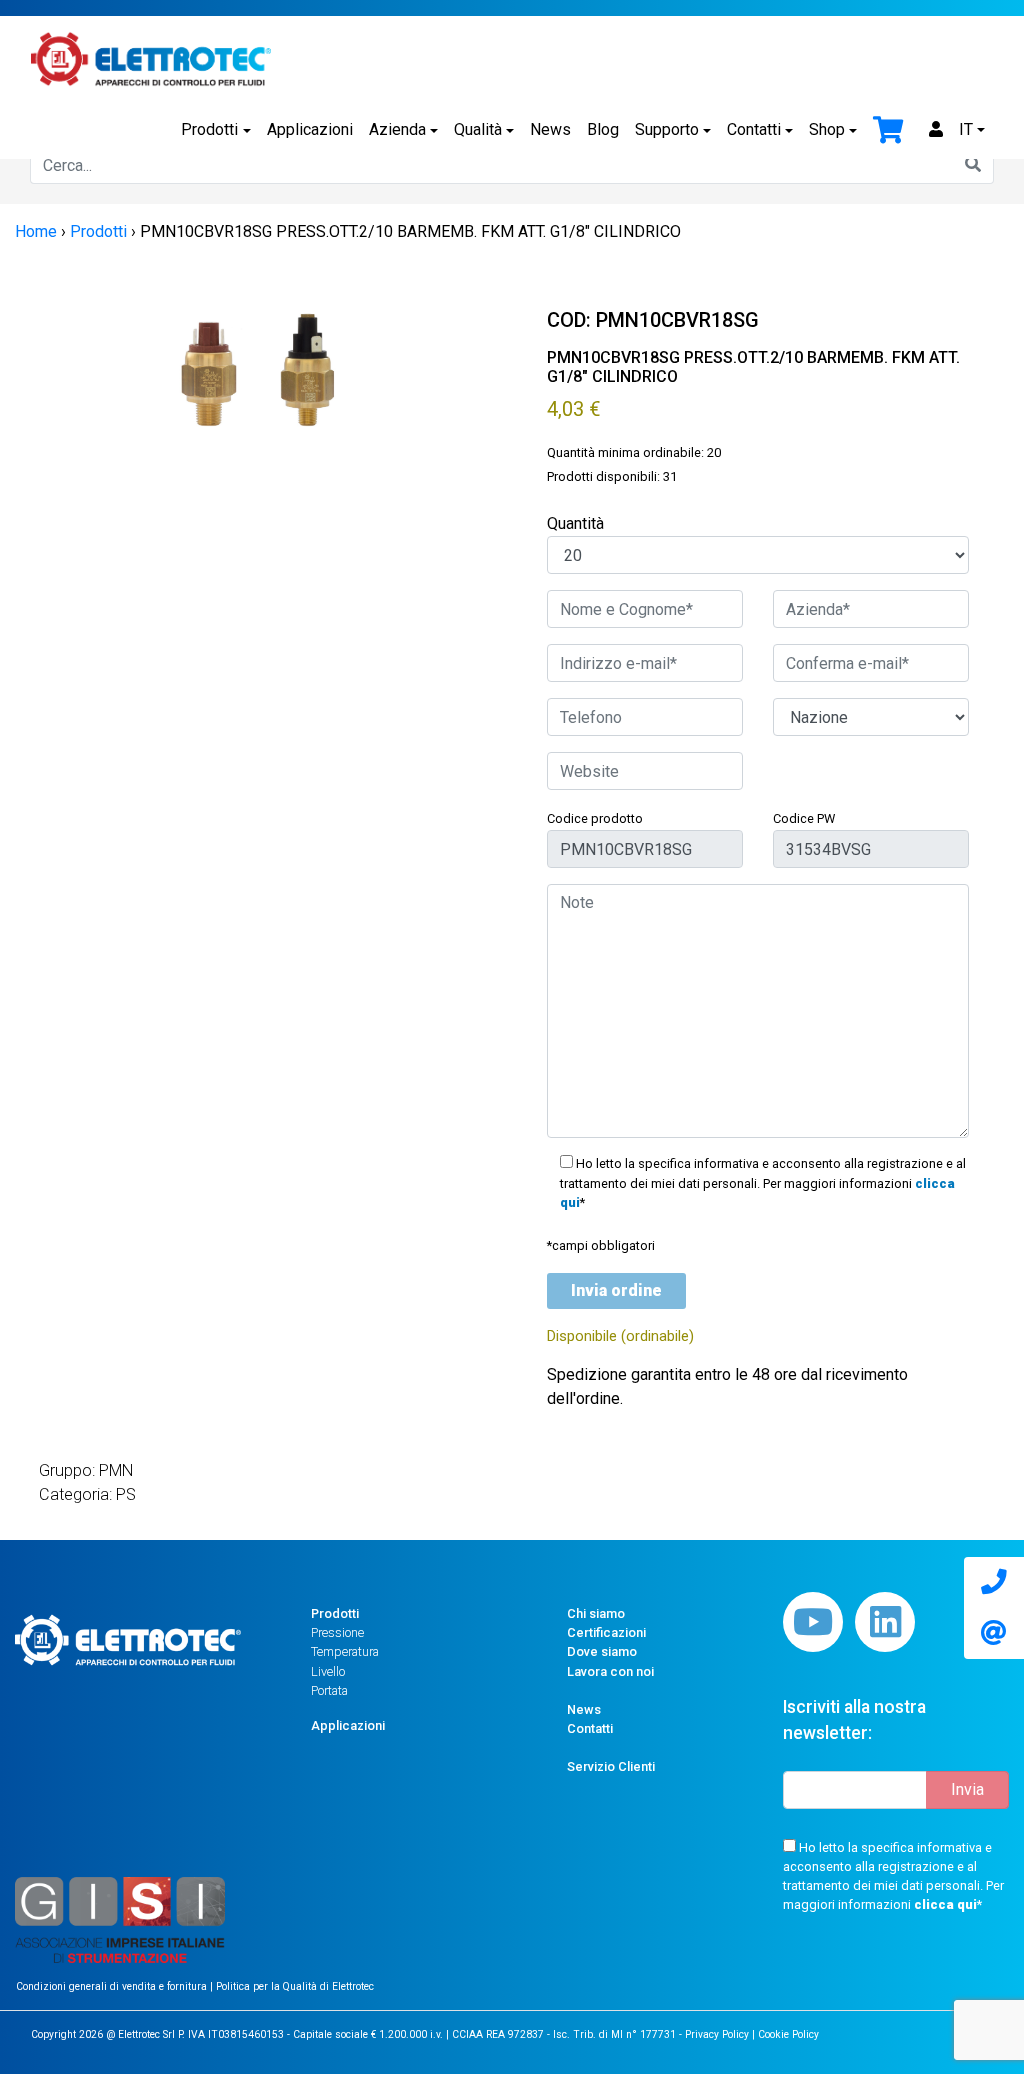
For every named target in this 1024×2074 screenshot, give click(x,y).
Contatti (754, 129)
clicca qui (945, 1904)
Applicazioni (310, 129)
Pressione (337, 1632)
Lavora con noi (610, 1671)
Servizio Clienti (611, 1766)
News (550, 129)
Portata (329, 1690)
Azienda (397, 129)
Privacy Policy (717, 2034)
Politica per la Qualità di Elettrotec (295, 1986)
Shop (827, 129)
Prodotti (209, 129)
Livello (328, 1671)
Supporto (667, 129)
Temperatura (345, 1651)
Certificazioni (606, 1632)
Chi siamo (596, 1613)
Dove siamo (602, 1651)
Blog (603, 129)
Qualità (478, 129)
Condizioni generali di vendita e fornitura (113, 1986)
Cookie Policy (788, 2034)
